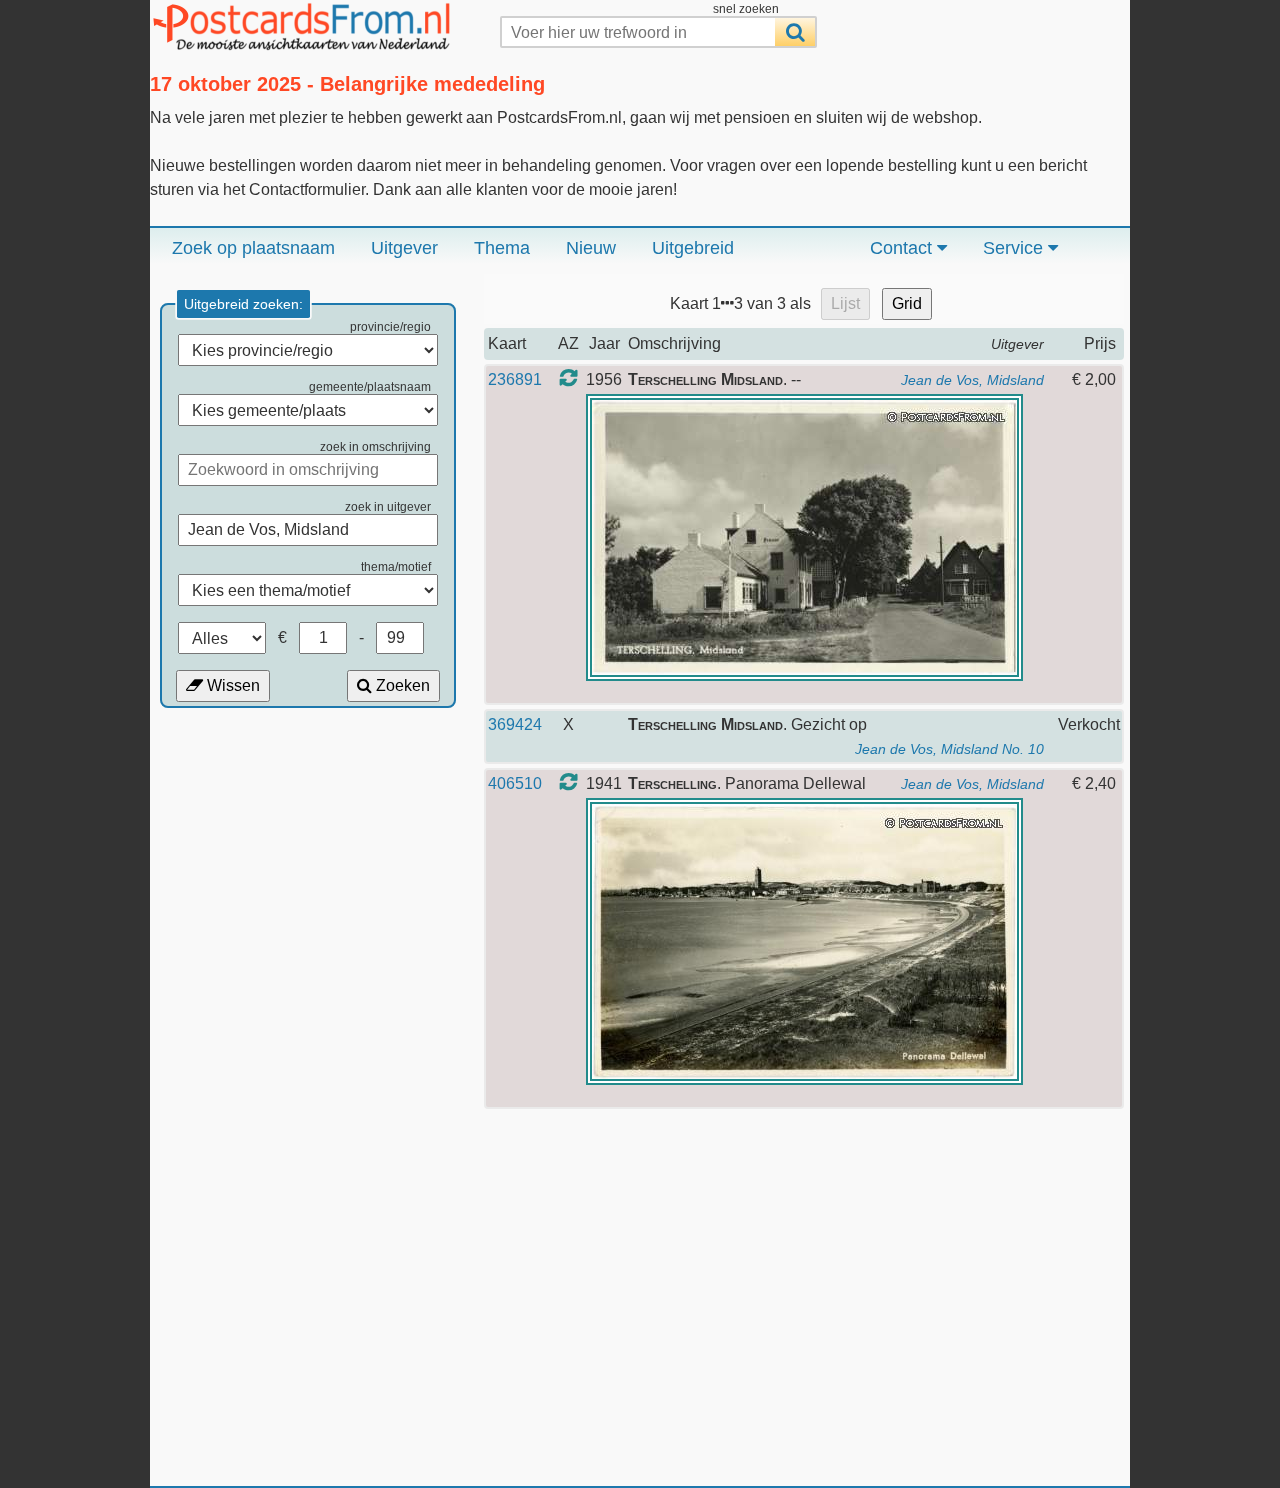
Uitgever (404, 248)
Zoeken (401, 685)
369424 (515, 724)
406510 (515, 783)
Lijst (845, 303)
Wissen (231, 685)
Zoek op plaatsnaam (253, 248)
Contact (903, 248)
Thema (502, 248)
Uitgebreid (693, 248)
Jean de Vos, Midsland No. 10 (949, 749)
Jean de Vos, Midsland (972, 380)
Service (1015, 248)
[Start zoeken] (795, 32)
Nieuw (591, 248)
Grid (907, 303)
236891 (515, 379)
